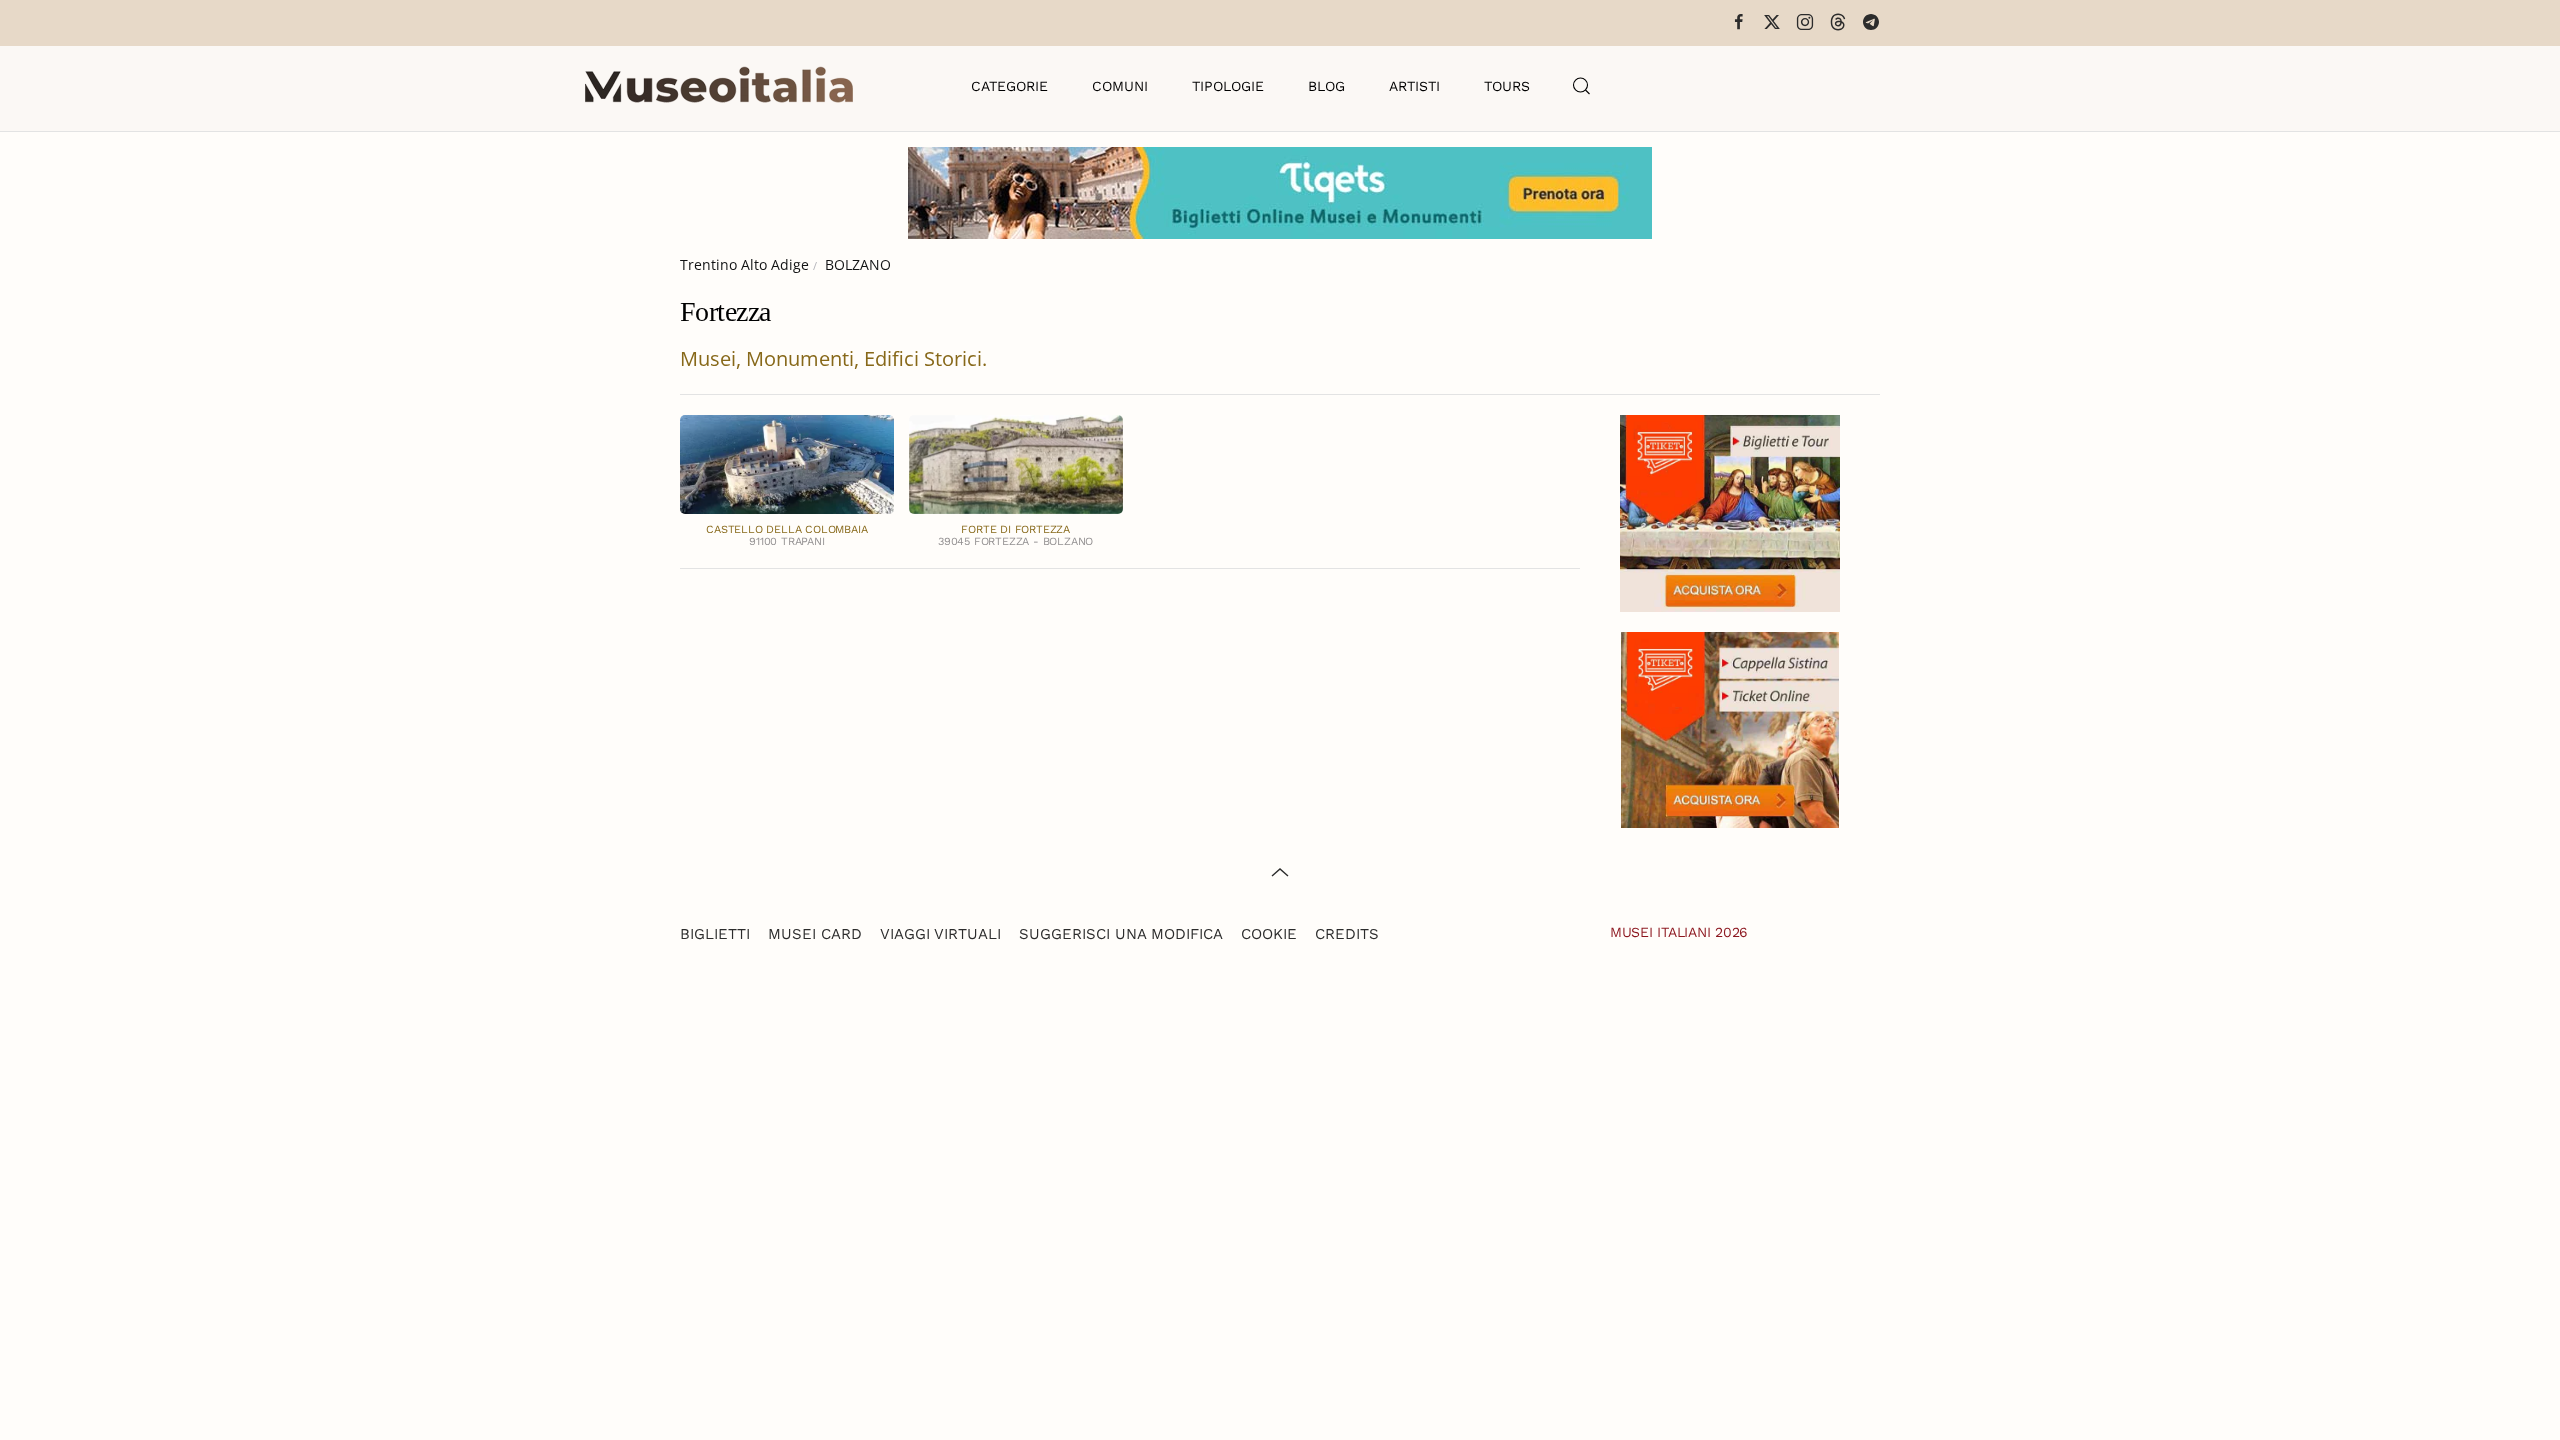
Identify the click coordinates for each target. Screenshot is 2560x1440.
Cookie (1269, 934)
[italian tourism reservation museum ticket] (1280, 193)
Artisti (1414, 86)
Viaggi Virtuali (940, 934)
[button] (1582, 86)
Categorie (1009, 86)
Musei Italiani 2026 (1679, 932)
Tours (1507, 86)
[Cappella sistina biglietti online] (1730, 727)
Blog (1326, 86)
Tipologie (1228, 86)
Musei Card (815, 934)
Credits (1347, 934)
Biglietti (715, 934)
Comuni (1120, 86)
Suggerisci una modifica (1121, 934)
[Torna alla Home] (719, 86)
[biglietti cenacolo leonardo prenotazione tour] (1730, 511)
